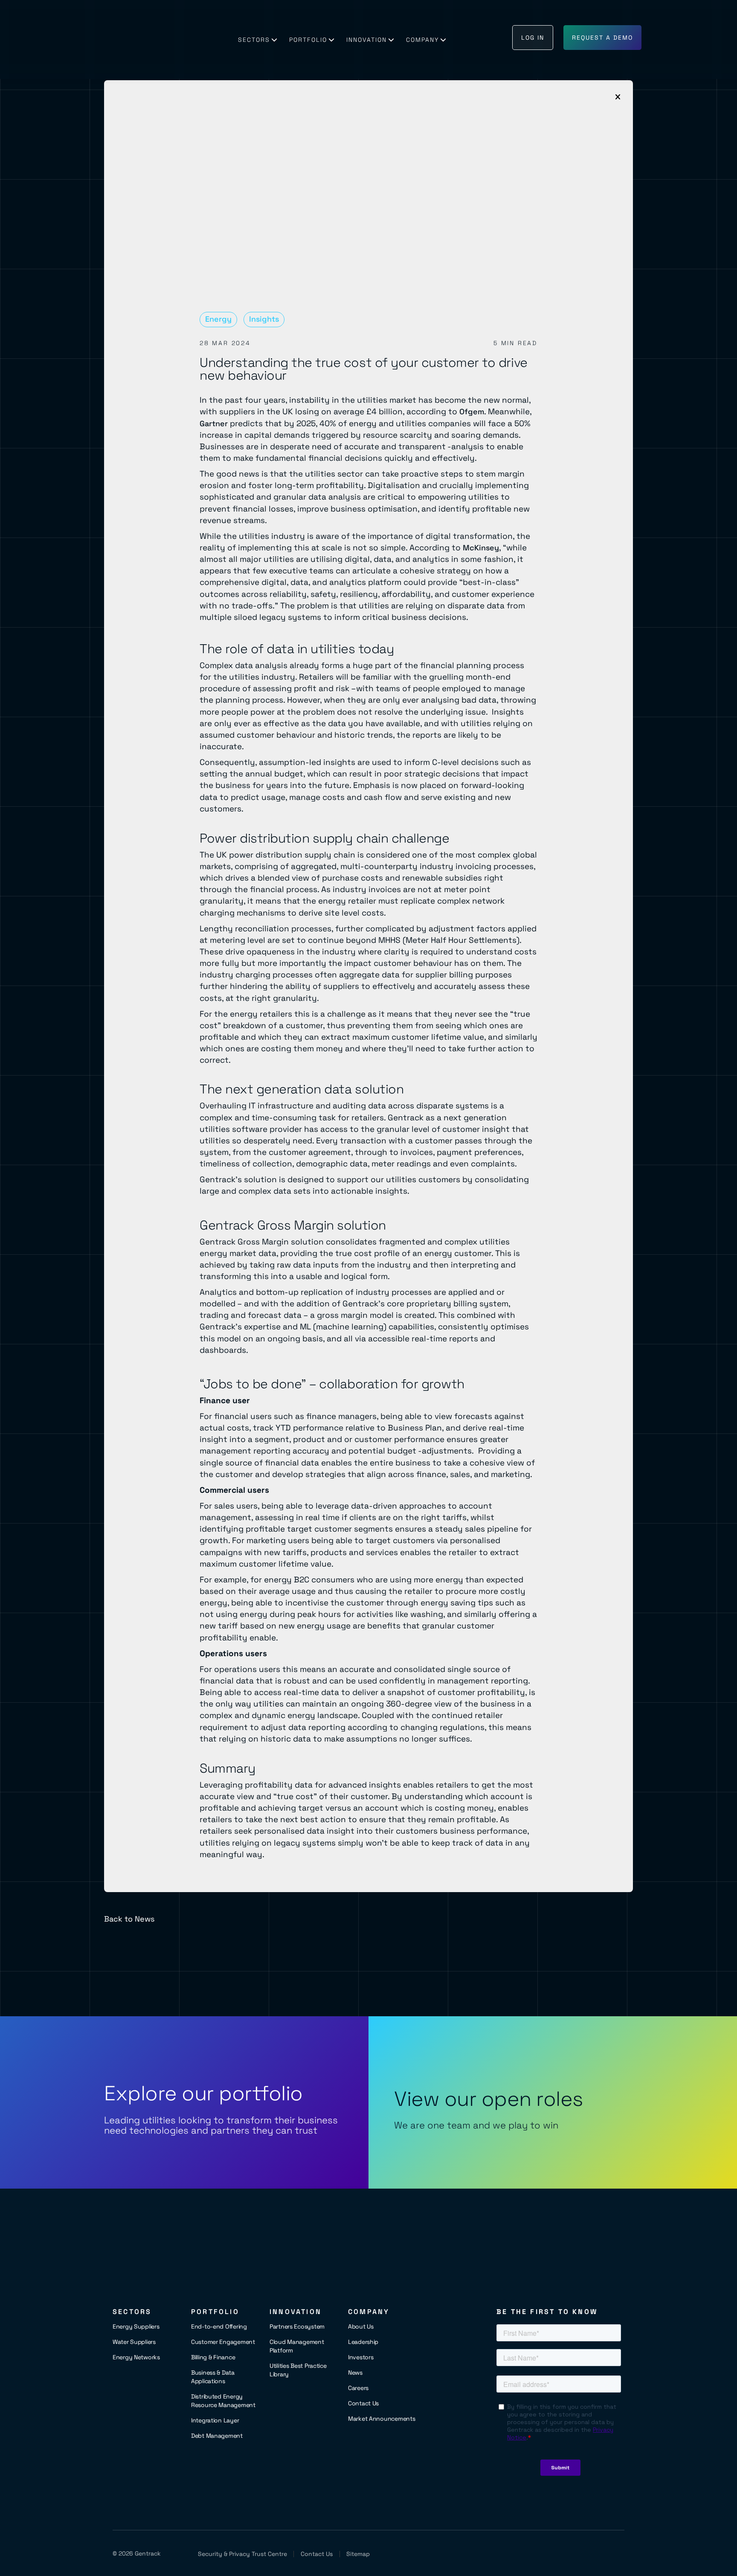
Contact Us (363, 2403)
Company (422, 40)
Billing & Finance (213, 2357)
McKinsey (481, 548)
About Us (361, 2326)
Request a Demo (602, 38)
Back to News (129, 1919)
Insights (264, 319)
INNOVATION (367, 40)
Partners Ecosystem (297, 2326)
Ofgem (472, 411)
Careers (358, 2388)
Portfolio (308, 40)
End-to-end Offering (219, 2326)
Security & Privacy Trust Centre (242, 2554)
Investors (361, 2357)
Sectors (254, 40)
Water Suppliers (134, 2342)
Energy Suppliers (136, 2326)
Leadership (363, 2342)
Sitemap (358, 2554)
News (355, 2372)
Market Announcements (382, 2419)
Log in (533, 38)
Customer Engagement (223, 2342)
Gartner (214, 423)
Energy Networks (136, 2357)
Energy (218, 319)
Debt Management (217, 2436)
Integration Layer (215, 2420)
